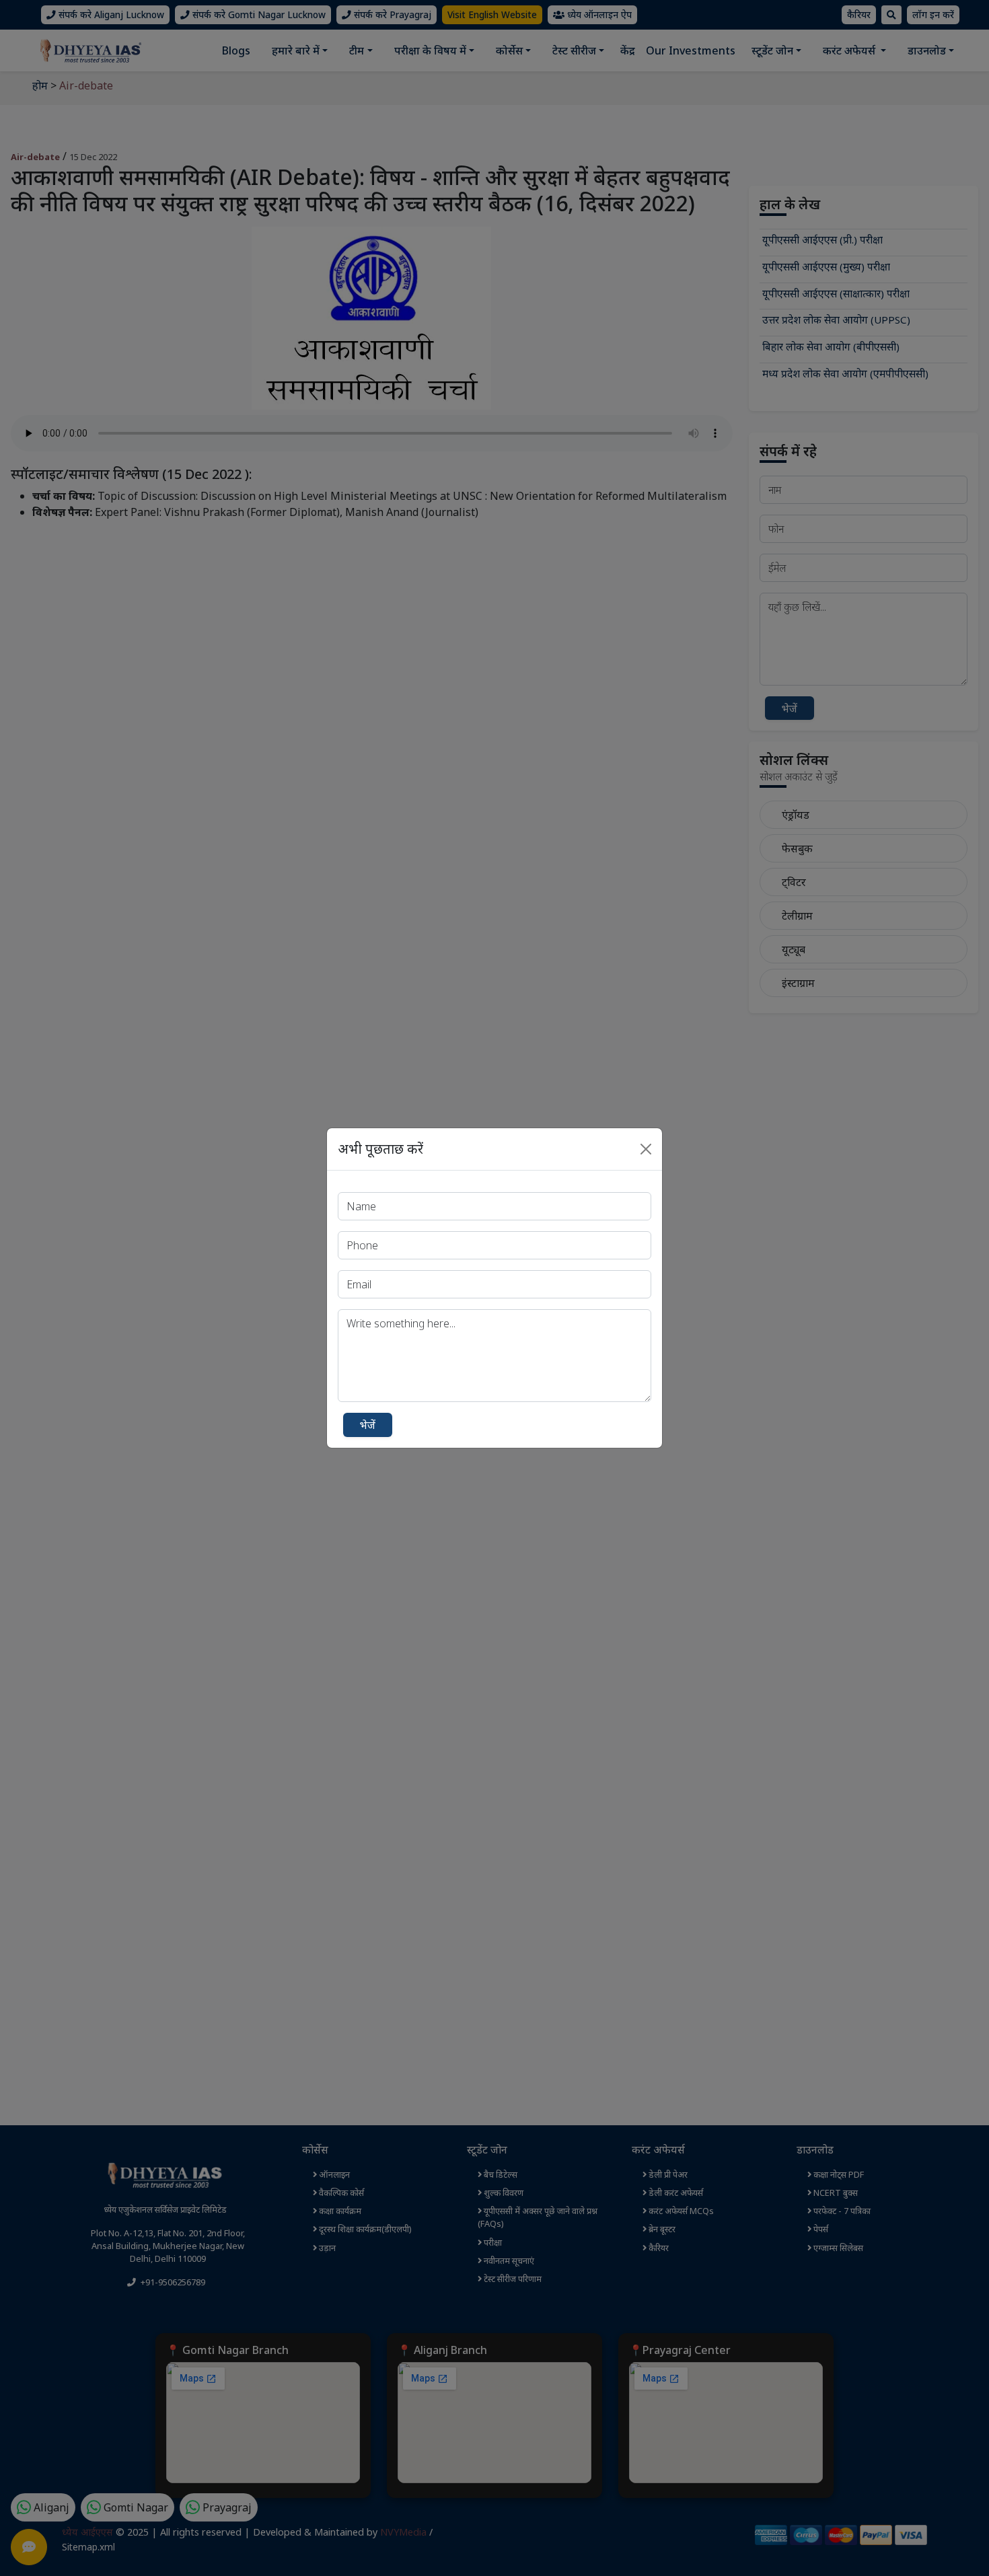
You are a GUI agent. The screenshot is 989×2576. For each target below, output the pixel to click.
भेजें (368, 1425)
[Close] (646, 1149)
